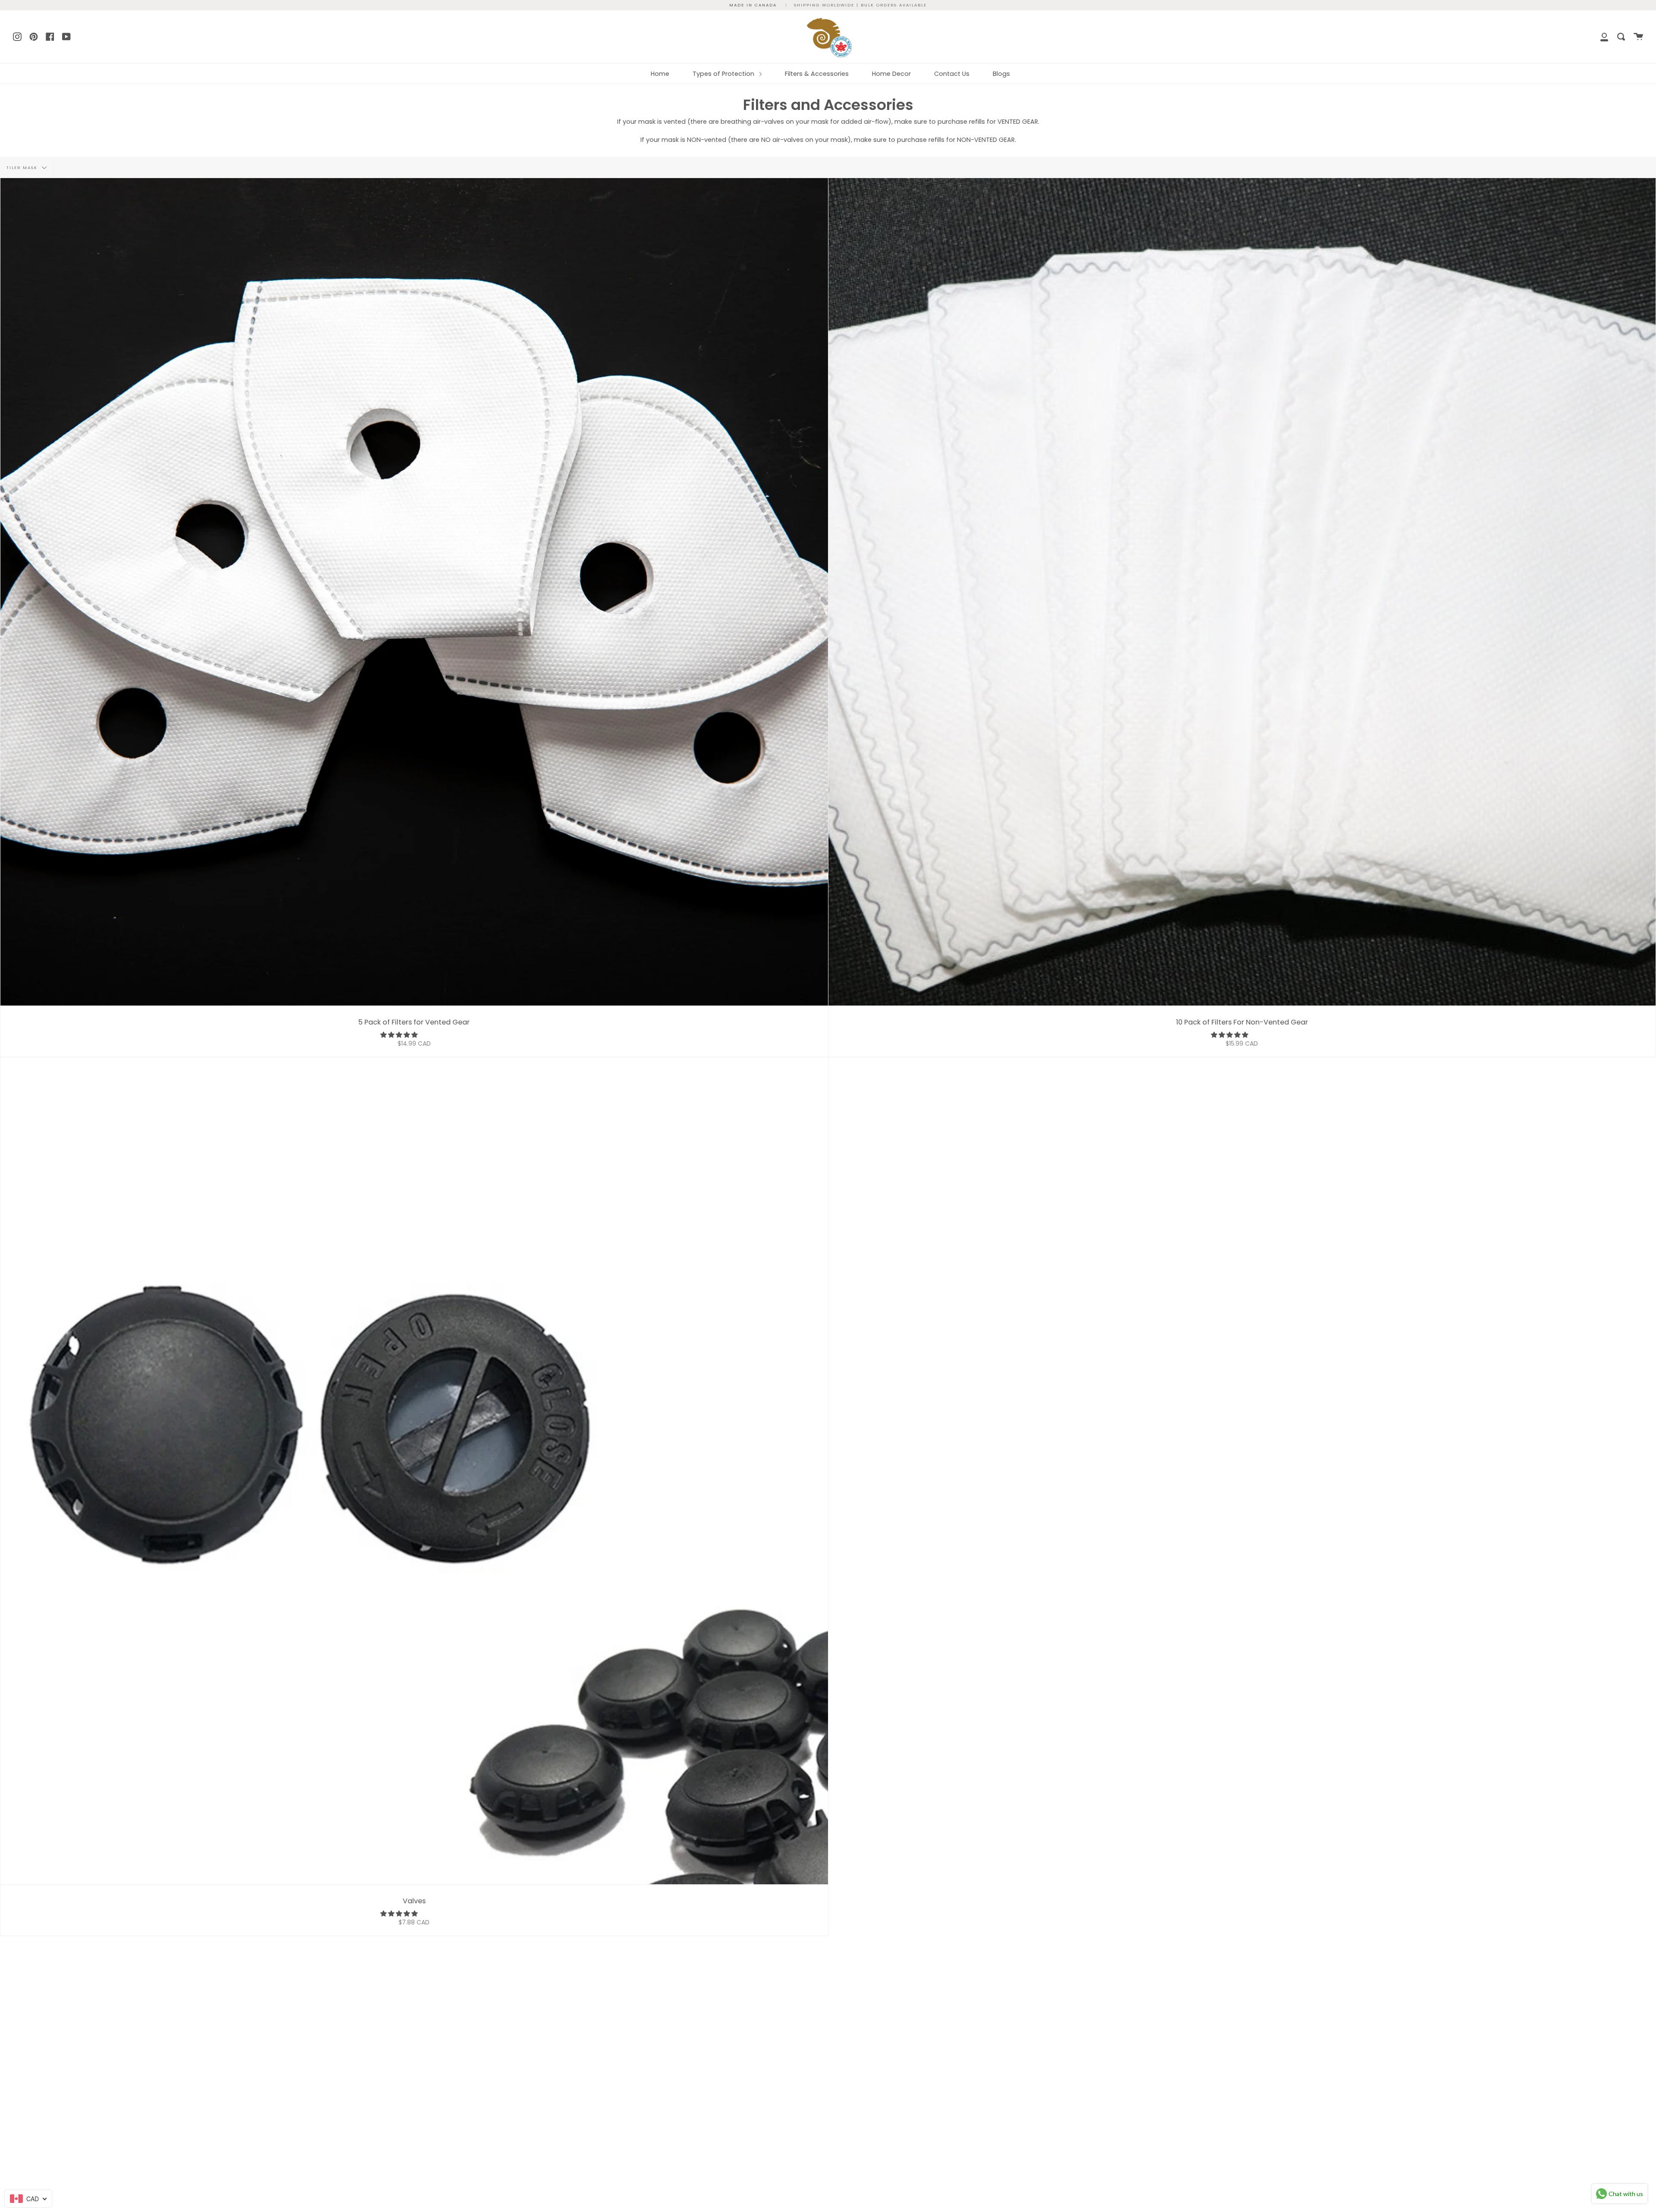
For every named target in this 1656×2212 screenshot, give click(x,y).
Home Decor (891, 74)
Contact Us (952, 74)
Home (660, 74)
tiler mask (23, 168)
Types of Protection (724, 74)
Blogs (1001, 74)
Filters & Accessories (817, 74)
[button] (400, 1035)
